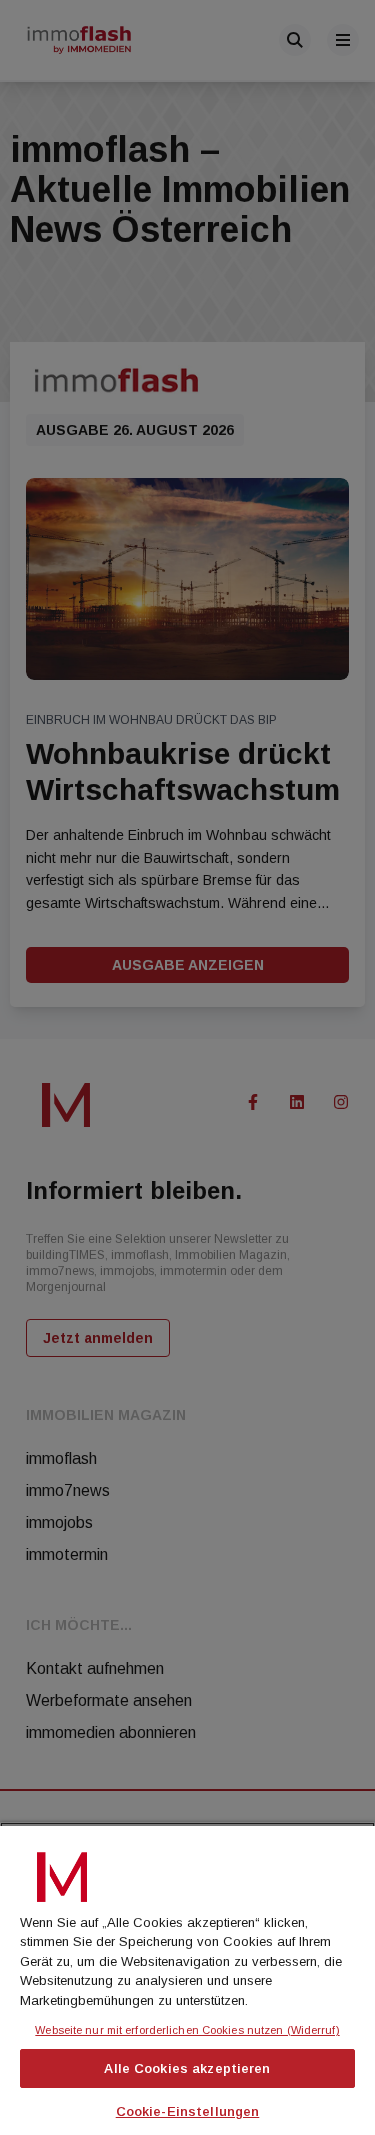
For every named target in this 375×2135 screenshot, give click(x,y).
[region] (187, 1978)
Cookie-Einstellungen (188, 2111)
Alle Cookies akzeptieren (187, 2068)
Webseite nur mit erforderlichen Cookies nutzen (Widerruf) (187, 2030)
